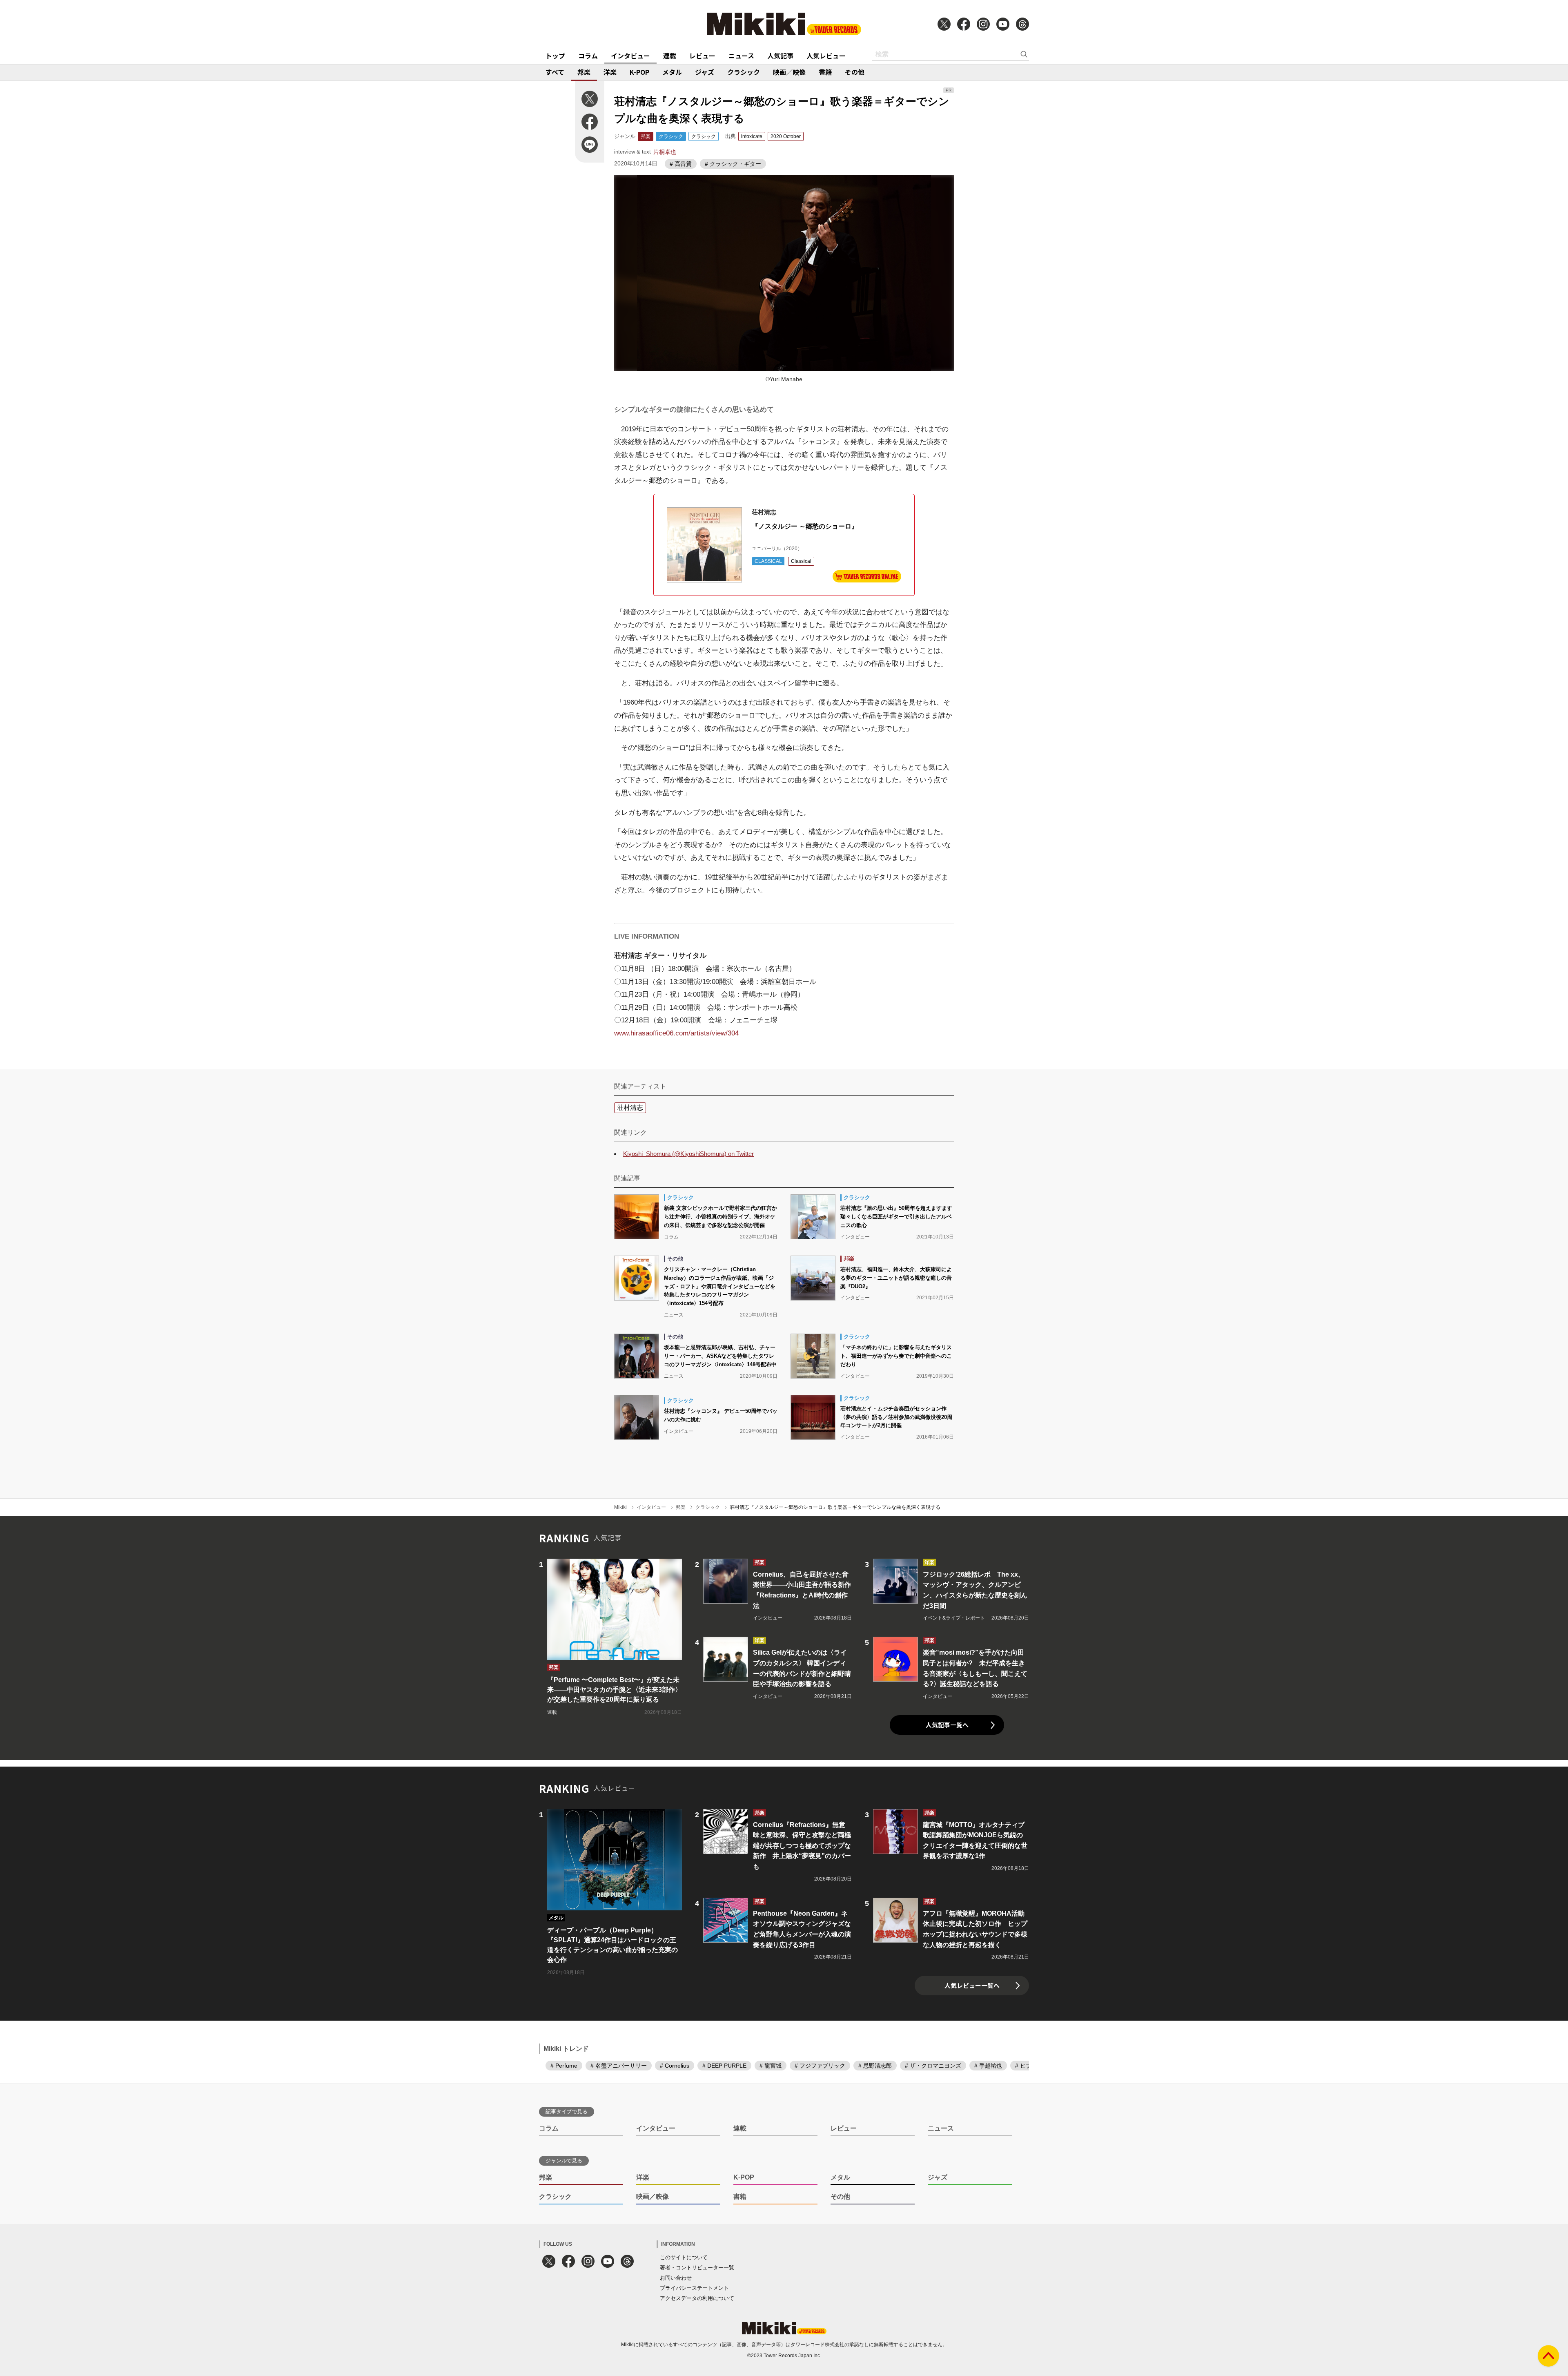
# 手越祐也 (988, 2066)
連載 (670, 56)
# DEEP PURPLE (724, 2066)
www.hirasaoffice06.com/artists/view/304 (676, 1033)
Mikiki (620, 1507)
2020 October (786, 136)
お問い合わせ (676, 2278)
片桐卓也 (665, 152)
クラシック (744, 72)
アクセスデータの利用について (697, 2298)
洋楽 (610, 72)
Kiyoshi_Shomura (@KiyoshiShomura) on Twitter (688, 1154)
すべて (555, 72)
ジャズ (705, 72)
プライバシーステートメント (694, 2288)
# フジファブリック (820, 2066)
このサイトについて (684, 2257)
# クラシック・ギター (733, 164)
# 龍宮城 (771, 2066)
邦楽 (584, 72)
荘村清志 (630, 1108)
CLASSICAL (768, 561)
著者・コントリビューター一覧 (697, 2268)
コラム (588, 56)
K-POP (639, 72)
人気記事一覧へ (947, 1725)
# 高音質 (681, 164)
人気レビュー (826, 56)
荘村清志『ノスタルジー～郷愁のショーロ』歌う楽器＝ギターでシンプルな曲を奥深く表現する (835, 1507)
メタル (672, 72)
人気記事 (780, 56)
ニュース (741, 56)
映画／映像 (789, 72)
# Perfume (564, 2066)
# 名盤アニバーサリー (619, 2066)
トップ (555, 56)
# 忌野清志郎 (875, 2066)
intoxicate (752, 136)
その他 (855, 72)
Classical (801, 561)
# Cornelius (675, 2066)
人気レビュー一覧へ (972, 1985)
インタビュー (630, 56)
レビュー (702, 56)
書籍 (825, 72)
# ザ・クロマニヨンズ (933, 2066)
